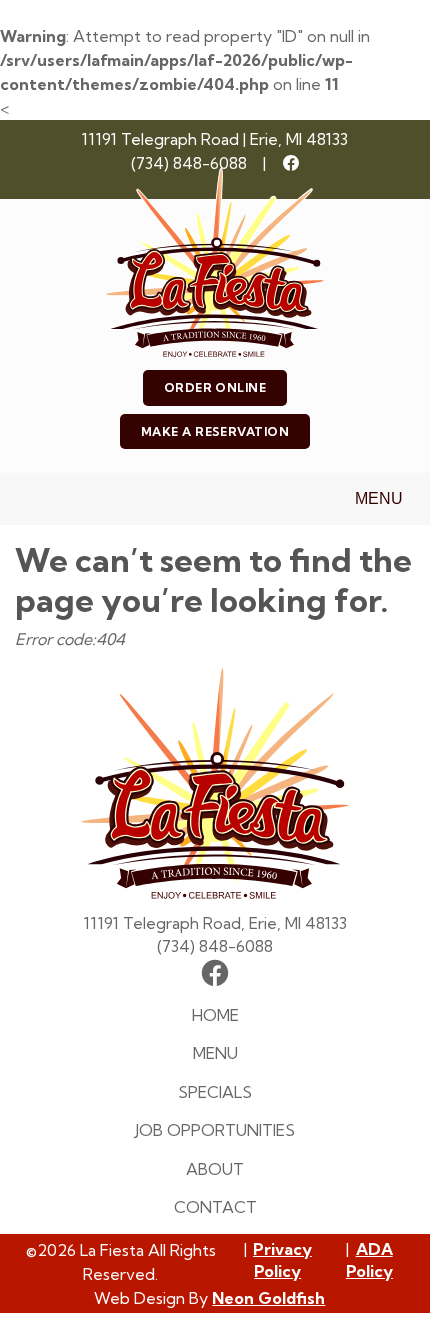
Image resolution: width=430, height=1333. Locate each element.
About (215, 1169)
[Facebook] (291, 163)
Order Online (215, 387)
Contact (215, 1207)
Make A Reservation (215, 431)
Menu (379, 498)
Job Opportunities (215, 1130)
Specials (215, 1092)
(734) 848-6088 (189, 163)
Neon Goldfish (268, 1298)
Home (215, 1015)
